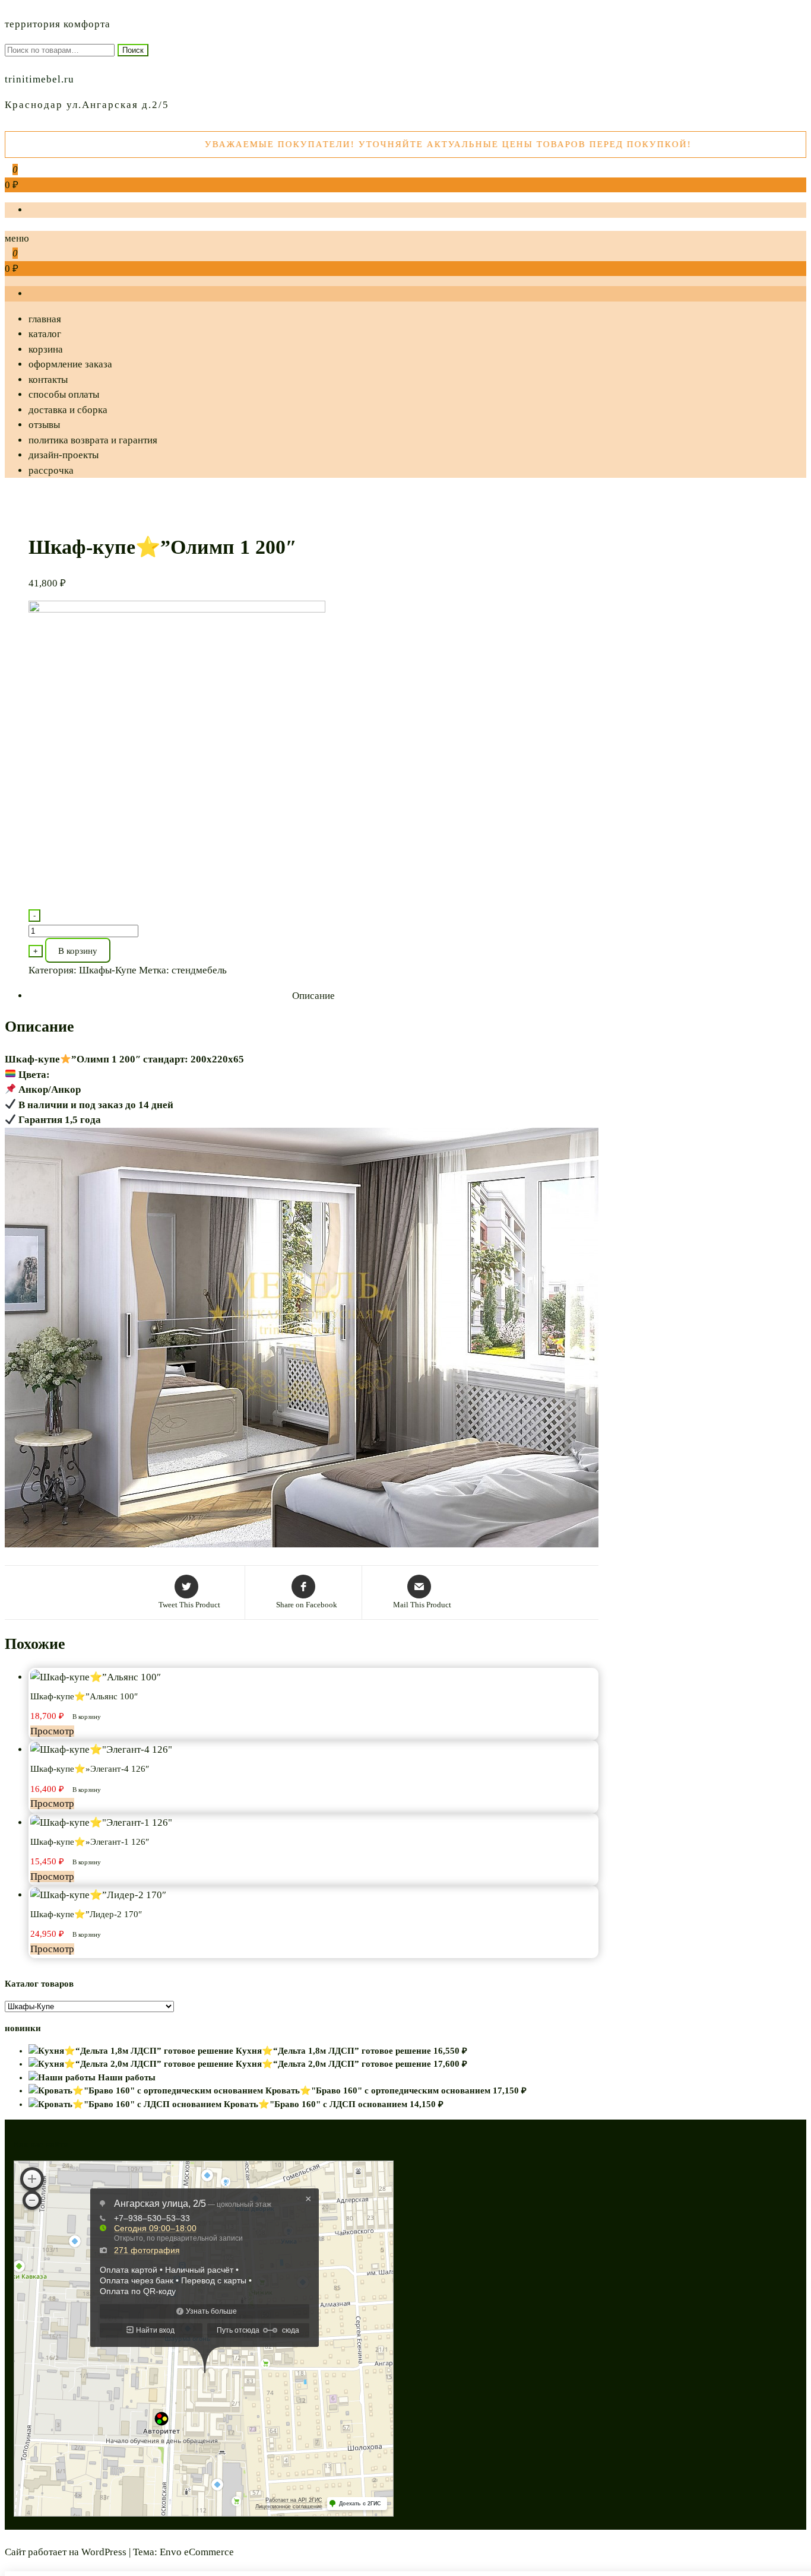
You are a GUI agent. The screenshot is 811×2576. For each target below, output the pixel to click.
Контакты (48, 380)
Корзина (46, 349)
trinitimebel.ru (39, 79)
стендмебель (199, 970)
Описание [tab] (313, 996)
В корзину (78, 951)
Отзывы (44, 425)
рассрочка (51, 470)
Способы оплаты (64, 394)
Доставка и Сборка (68, 410)
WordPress (104, 2552)
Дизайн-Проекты (64, 455)
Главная (45, 319)
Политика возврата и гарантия (93, 440)
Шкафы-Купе (108, 970)
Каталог (45, 334)
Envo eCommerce (197, 2552)
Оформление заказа (70, 364)
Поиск (133, 50)
